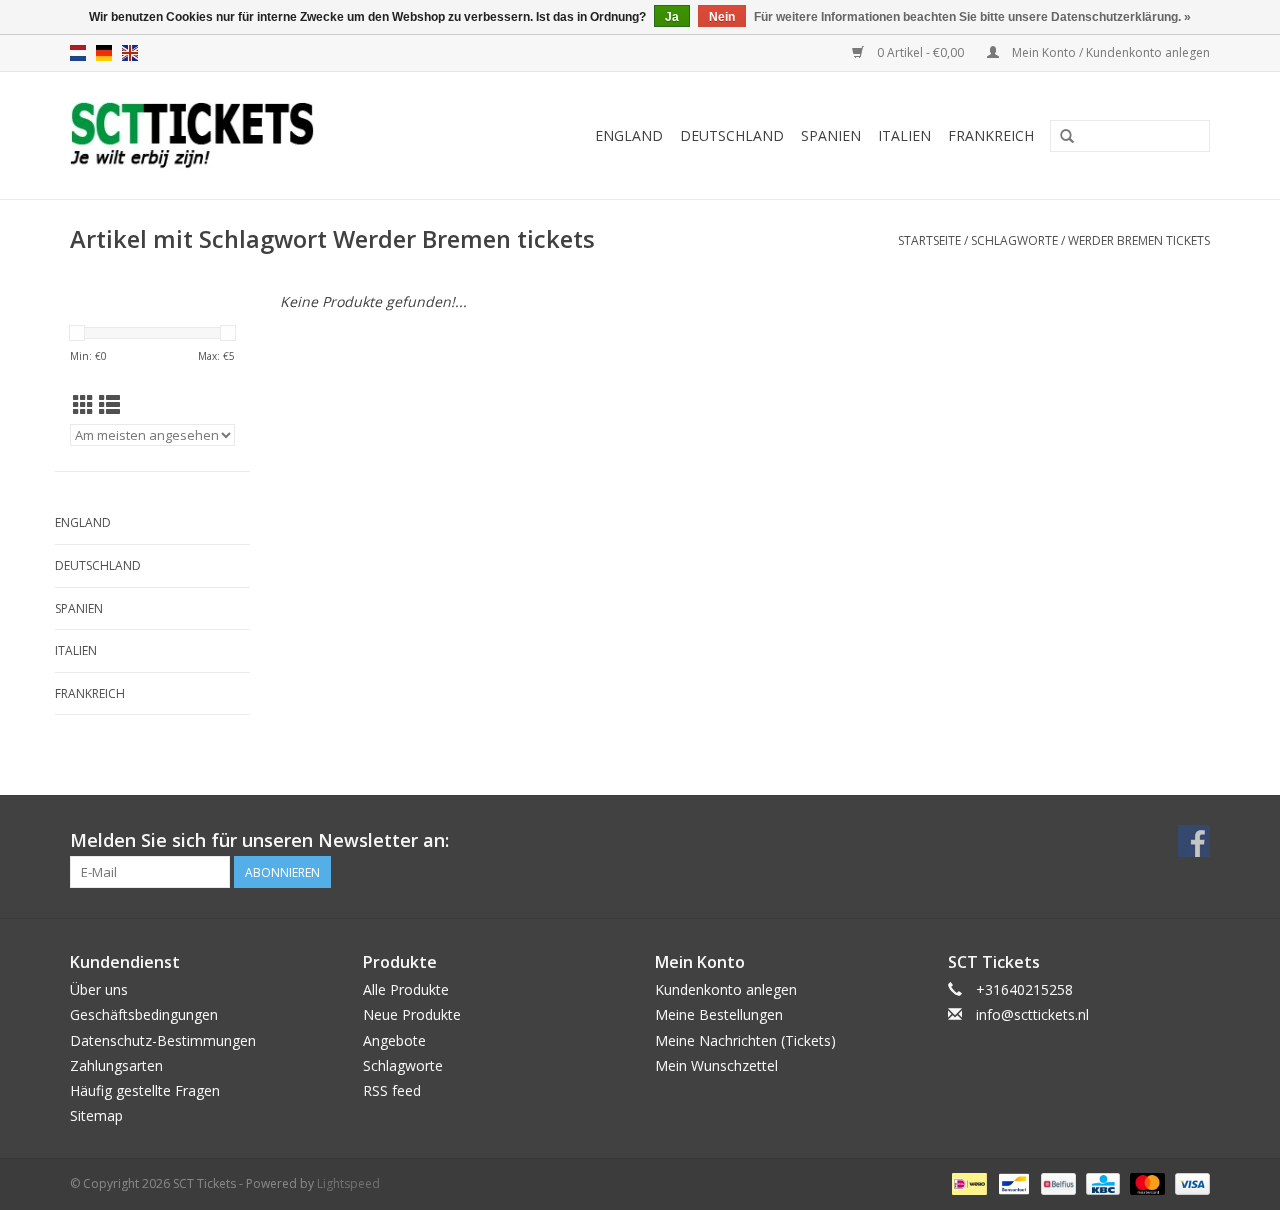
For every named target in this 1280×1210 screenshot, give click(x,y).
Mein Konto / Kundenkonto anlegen (1109, 52)
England (629, 135)
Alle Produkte (406, 989)
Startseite (929, 240)
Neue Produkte (412, 1014)
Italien (904, 135)
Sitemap (96, 1115)
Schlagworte (1014, 240)
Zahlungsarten (116, 1065)
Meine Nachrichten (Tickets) (745, 1040)
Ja (672, 17)
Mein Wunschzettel (716, 1065)
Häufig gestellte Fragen (145, 1090)
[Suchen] (1067, 137)
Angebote (394, 1040)
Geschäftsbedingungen (144, 1014)
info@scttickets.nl (1032, 1014)
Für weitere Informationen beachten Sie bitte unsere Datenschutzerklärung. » (972, 17)
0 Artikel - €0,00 (920, 52)
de (104, 53)
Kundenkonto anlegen (726, 989)
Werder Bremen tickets (1139, 240)
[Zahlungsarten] (967, 1183)
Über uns (99, 989)
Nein (722, 17)
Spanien (831, 135)
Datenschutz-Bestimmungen (163, 1040)
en (130, 53)
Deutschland (732, 135)
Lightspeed (348, 1183)
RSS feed (392, 1090)
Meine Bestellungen (719, 1014)
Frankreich (991, 135)
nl (78, 53)
